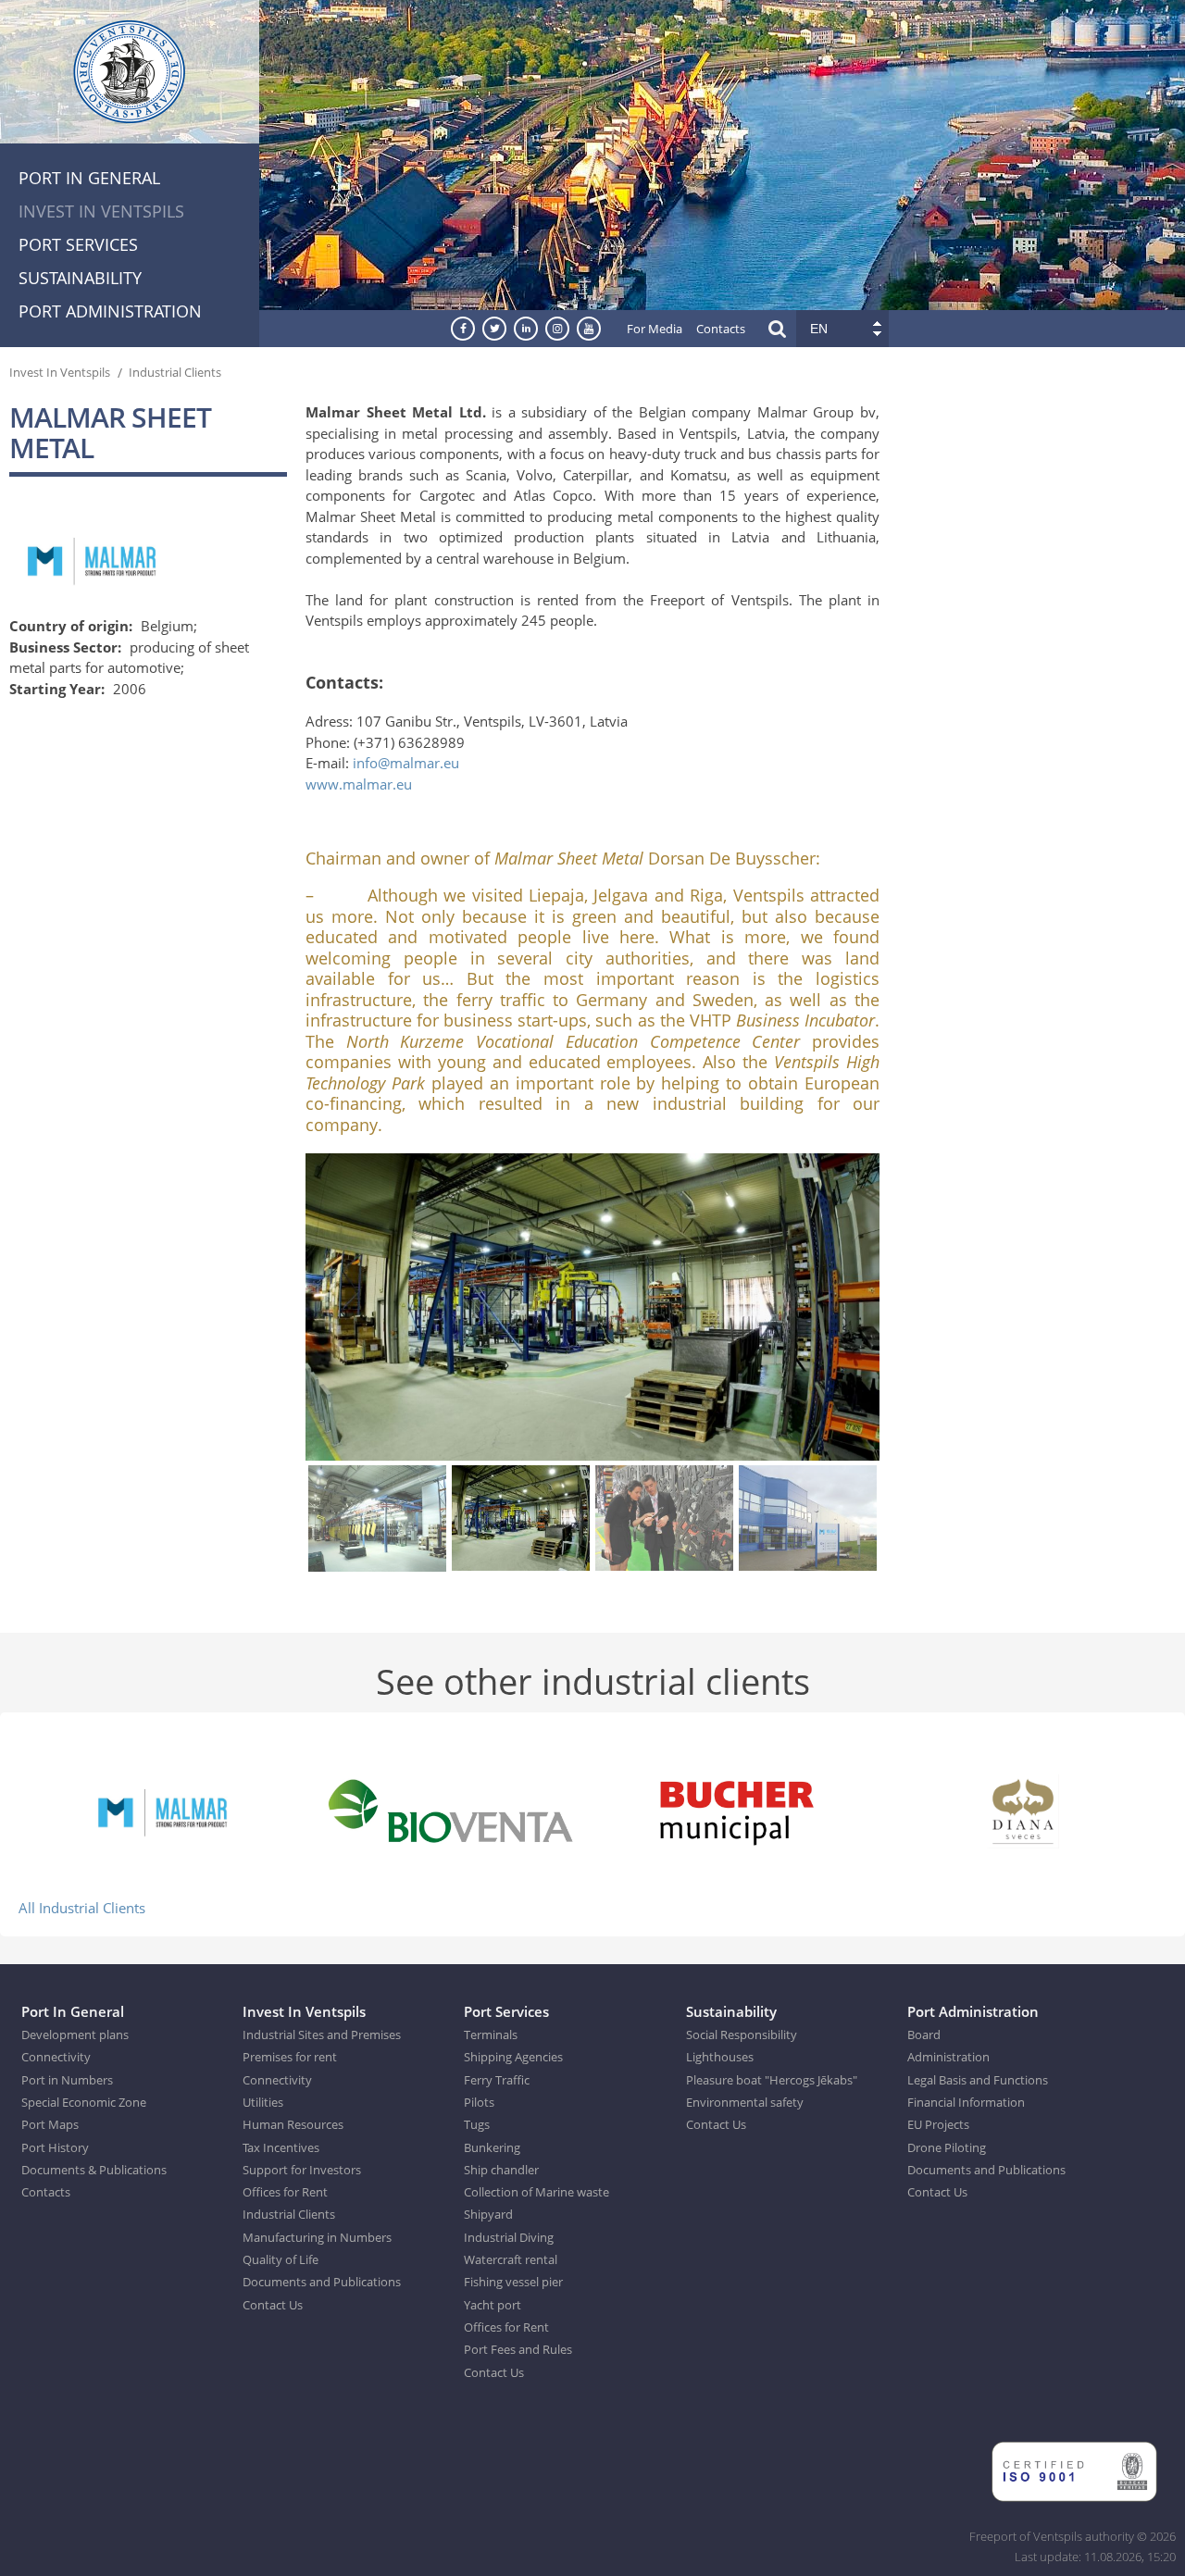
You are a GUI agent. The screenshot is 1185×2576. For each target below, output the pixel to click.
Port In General (89, 178)
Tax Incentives (281, 2147)
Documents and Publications (322, 2282)
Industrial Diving (509, 2237)
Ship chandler (501, 2170)
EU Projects (938, 2124)
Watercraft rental (511, 2259)
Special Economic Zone (84, 2102)
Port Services (78, 244)
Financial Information (966, 2102)
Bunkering (492, 2147)
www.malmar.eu (359, 784)
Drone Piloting (947, 2147)
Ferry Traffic (497, 2080)
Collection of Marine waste (536, 2192)
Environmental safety (745, 2102)
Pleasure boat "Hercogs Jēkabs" (772, 2080)
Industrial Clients (175, 372)
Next (869, 1309)
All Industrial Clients (82, 1908)
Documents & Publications (94, 2170)
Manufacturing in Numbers (317, 2237)
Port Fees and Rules (518, 2349)
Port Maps (50, 2124)
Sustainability (80, 278)
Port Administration (110, 311)
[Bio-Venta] (449, 1810)
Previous (316, 1309)
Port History (55, 2147)
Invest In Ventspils (101, 211)
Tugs (477, 2124)
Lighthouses (720, 2057)
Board (924, 2035)
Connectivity (56, 2057)
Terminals (491, 2035)
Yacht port (493, 2305)
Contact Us (273, 2305)
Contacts (721, 329)
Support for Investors (302, 2170)
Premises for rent (290, 2057)
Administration (948, 2057)
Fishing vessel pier (513, 2282)
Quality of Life (281, 2259)
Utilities (263, 2102)
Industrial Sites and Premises (322, 2035)
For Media (655, 329)
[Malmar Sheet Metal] (162, 1810)
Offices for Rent (285, 2192)
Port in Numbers (67, 2080)
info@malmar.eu (406, 763)
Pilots (479, 2102)
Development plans (75, 2035)
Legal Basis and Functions (978, 2080)
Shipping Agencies (513, 2057)
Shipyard (488, 2214)
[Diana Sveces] (1023, 1810)
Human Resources (293, 2124)
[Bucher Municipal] (736, 1810)
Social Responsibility (742, 2035)
